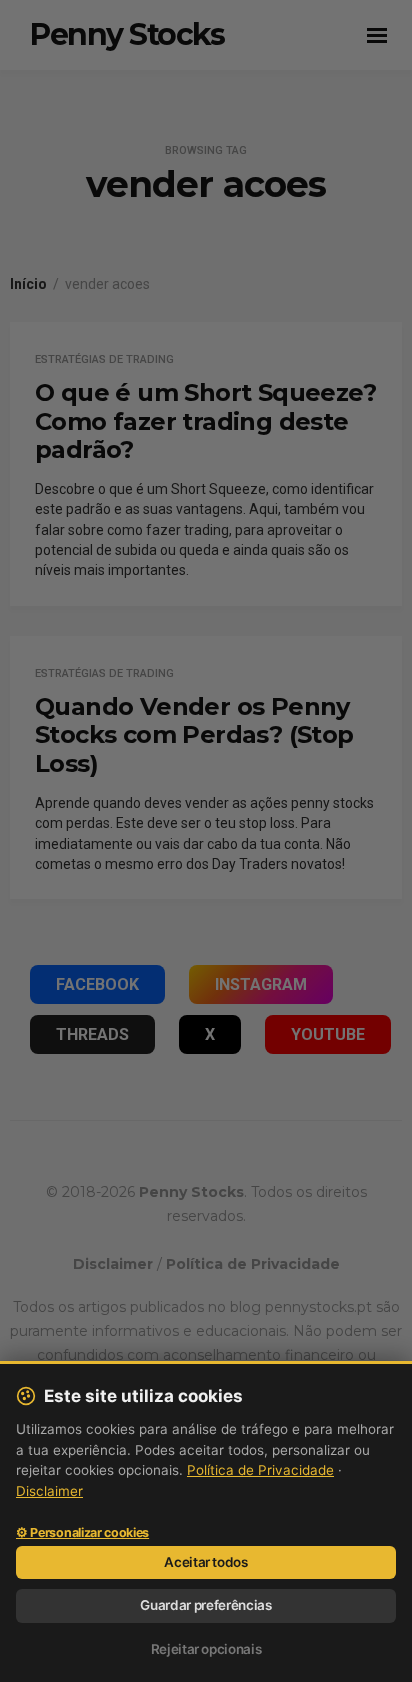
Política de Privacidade (260, 1470)
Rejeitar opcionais (206, 1649)
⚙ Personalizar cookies (82, 1533)
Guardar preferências (205, 1605)
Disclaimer (49, 1491)
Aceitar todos (206, 1562)
